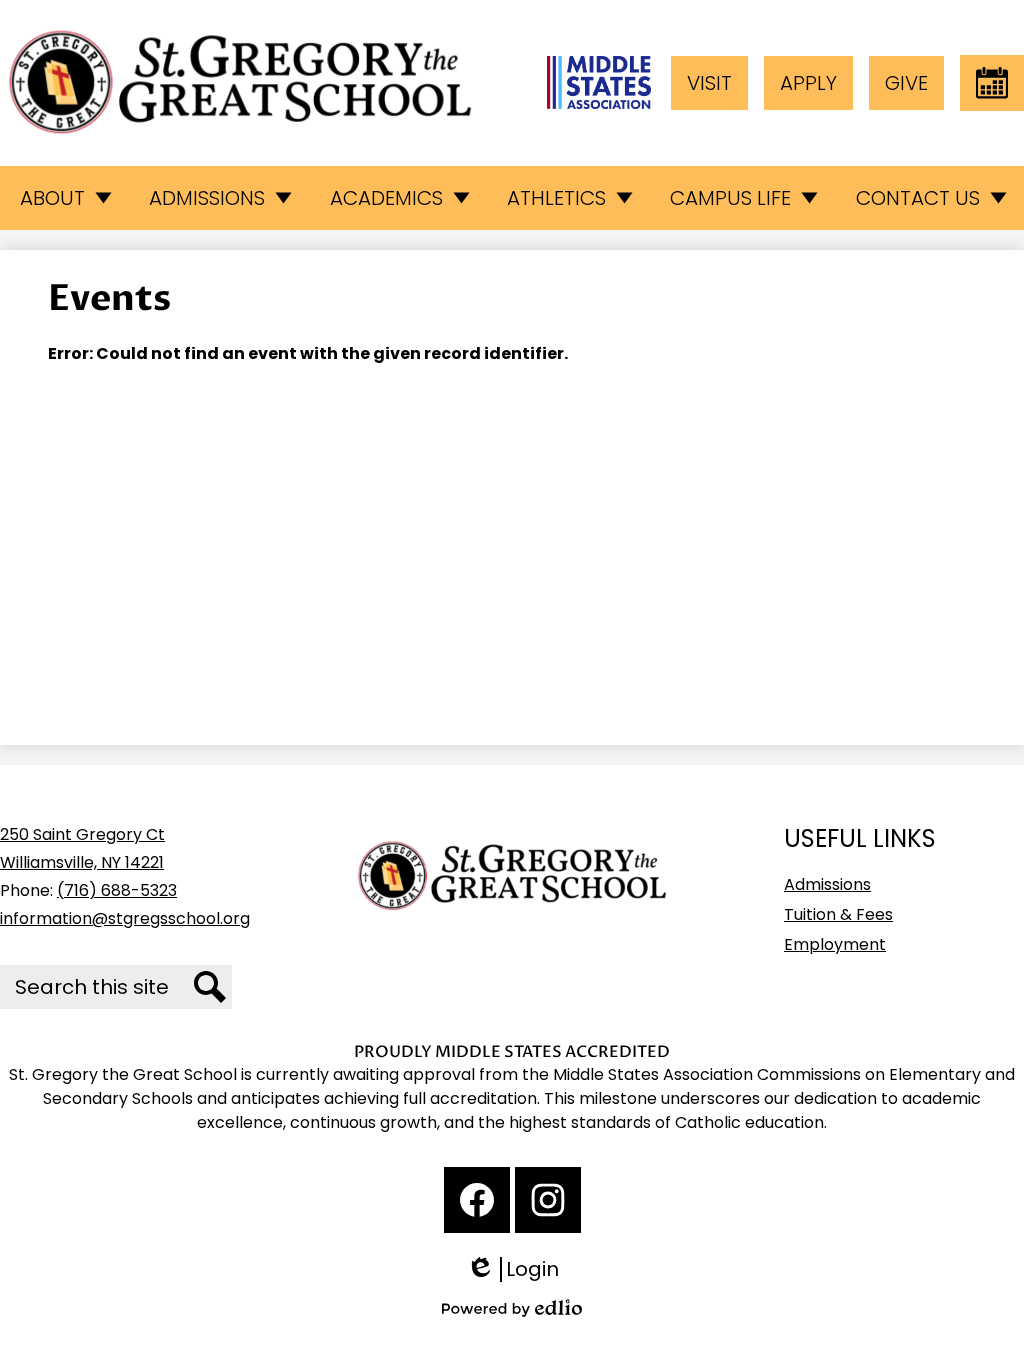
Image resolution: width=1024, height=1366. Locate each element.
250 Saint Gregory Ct (82, 834)
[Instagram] (548, 1200)
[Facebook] (477, 1200)
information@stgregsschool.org (125, 918)
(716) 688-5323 (117, 890)
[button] (64, 198)
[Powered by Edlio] (512, 1308)
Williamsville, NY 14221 (82, 862)
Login (519, 1269)
